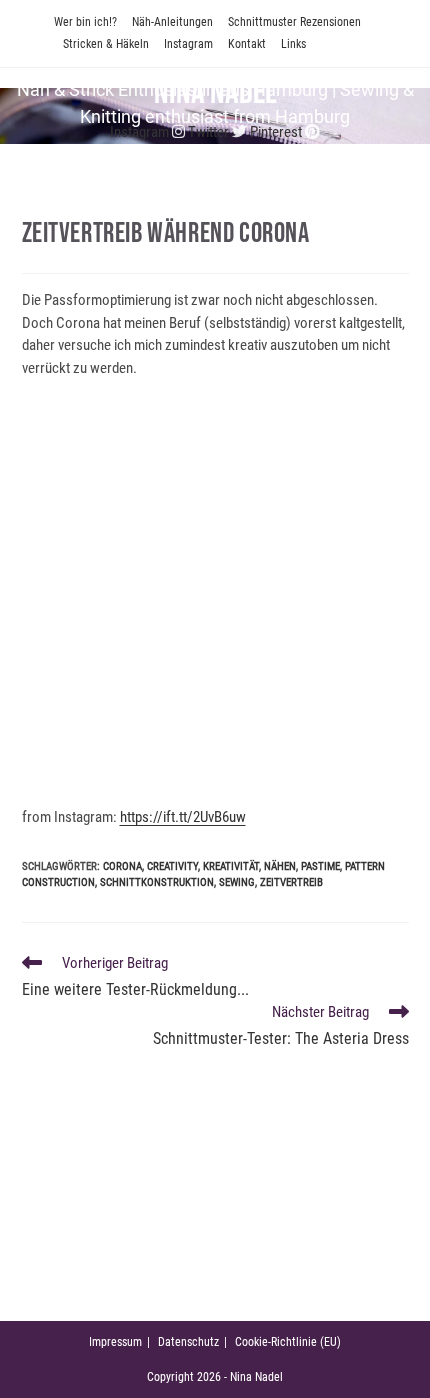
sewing (237, 882)
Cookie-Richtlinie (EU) (288, 1342)
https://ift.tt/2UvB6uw (183, 817)
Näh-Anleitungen (172, 22)
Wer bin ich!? (85, 22)
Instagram (188, 44)
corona (122, 866)
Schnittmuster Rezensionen (294, 22)
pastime (320, 866)
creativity (172, 866)
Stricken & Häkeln (106, 44)
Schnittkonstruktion (157, 882)
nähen (280, 866)
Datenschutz (188, 1342)
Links (293, 44)
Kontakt (247, 44)
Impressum (115, 1342)
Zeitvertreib (291, 882)
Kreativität (231, 866)
